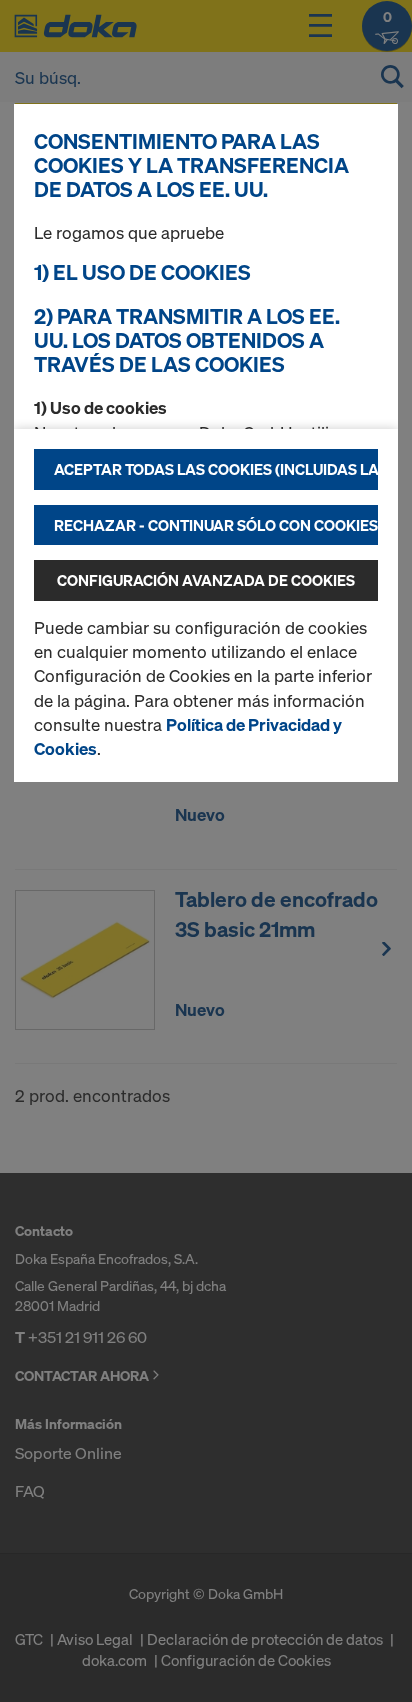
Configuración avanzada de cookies (206, 580)
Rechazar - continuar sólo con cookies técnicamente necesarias (216, 525)
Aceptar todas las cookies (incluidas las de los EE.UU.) (216, 469)
